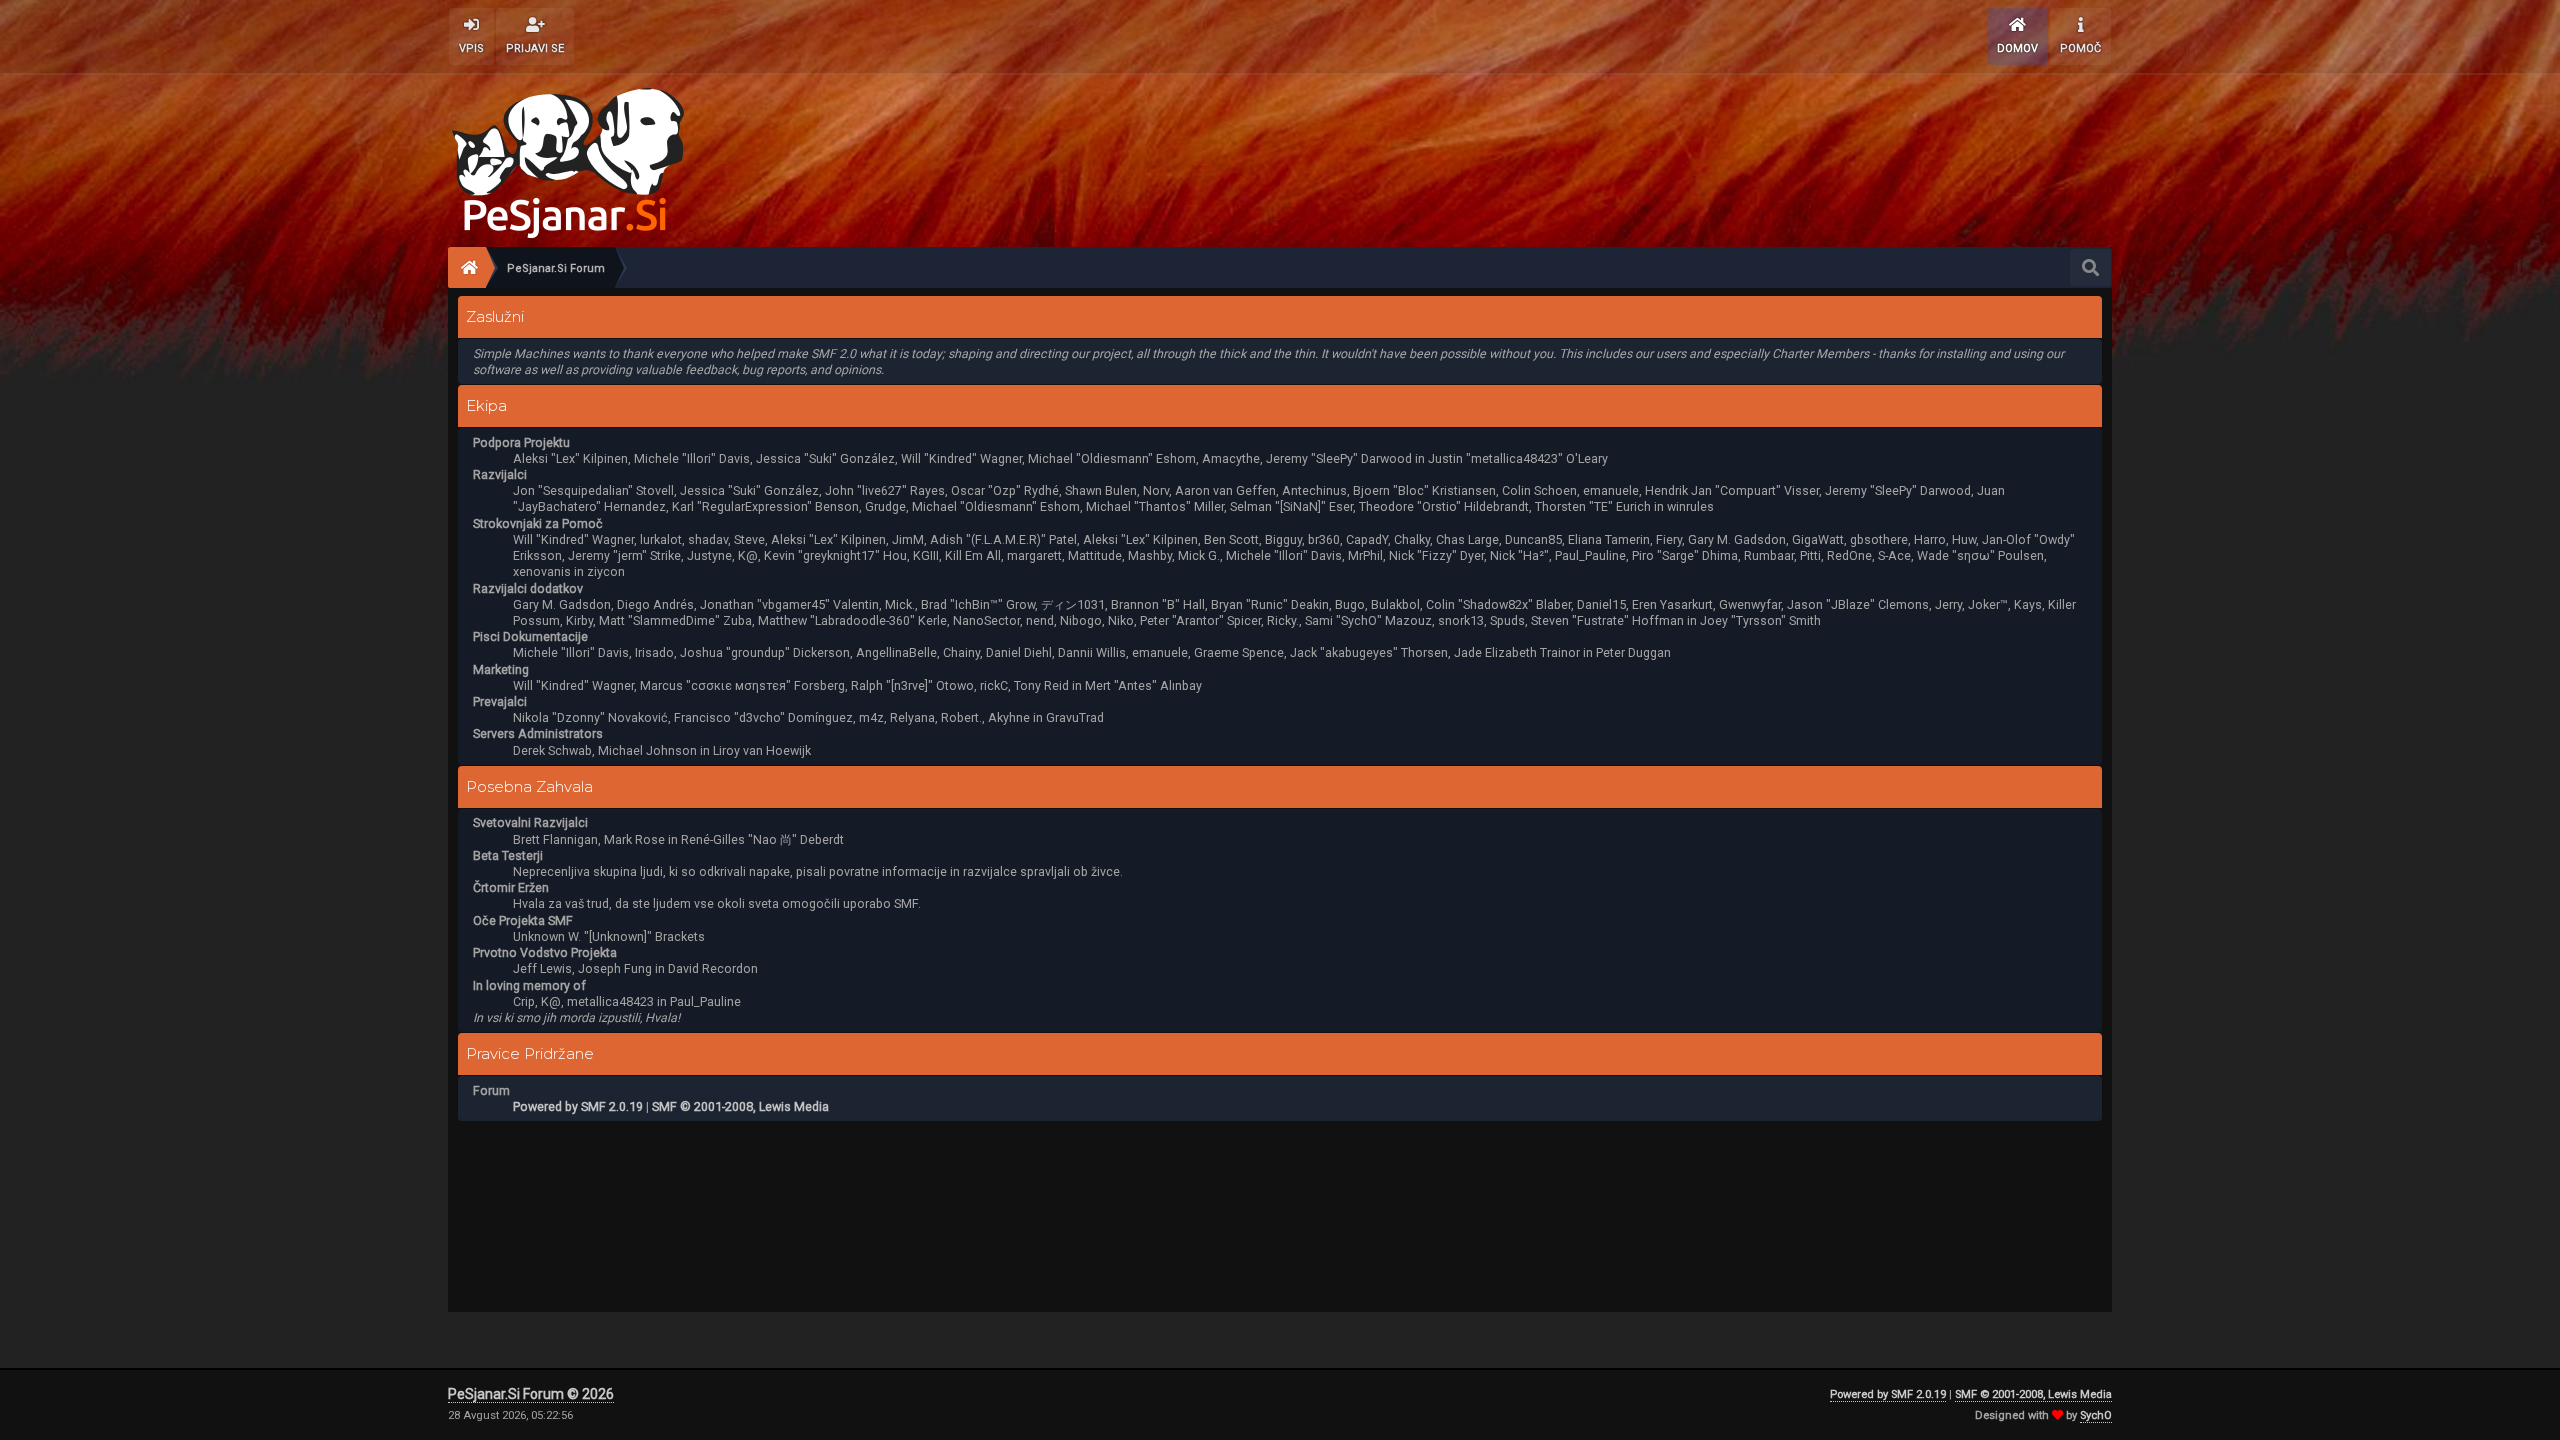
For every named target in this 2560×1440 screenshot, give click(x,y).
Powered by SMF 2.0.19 (578, 1106)
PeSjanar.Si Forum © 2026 (531, 1394)
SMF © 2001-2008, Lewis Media (740, 1106)
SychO (2096, 1415)
